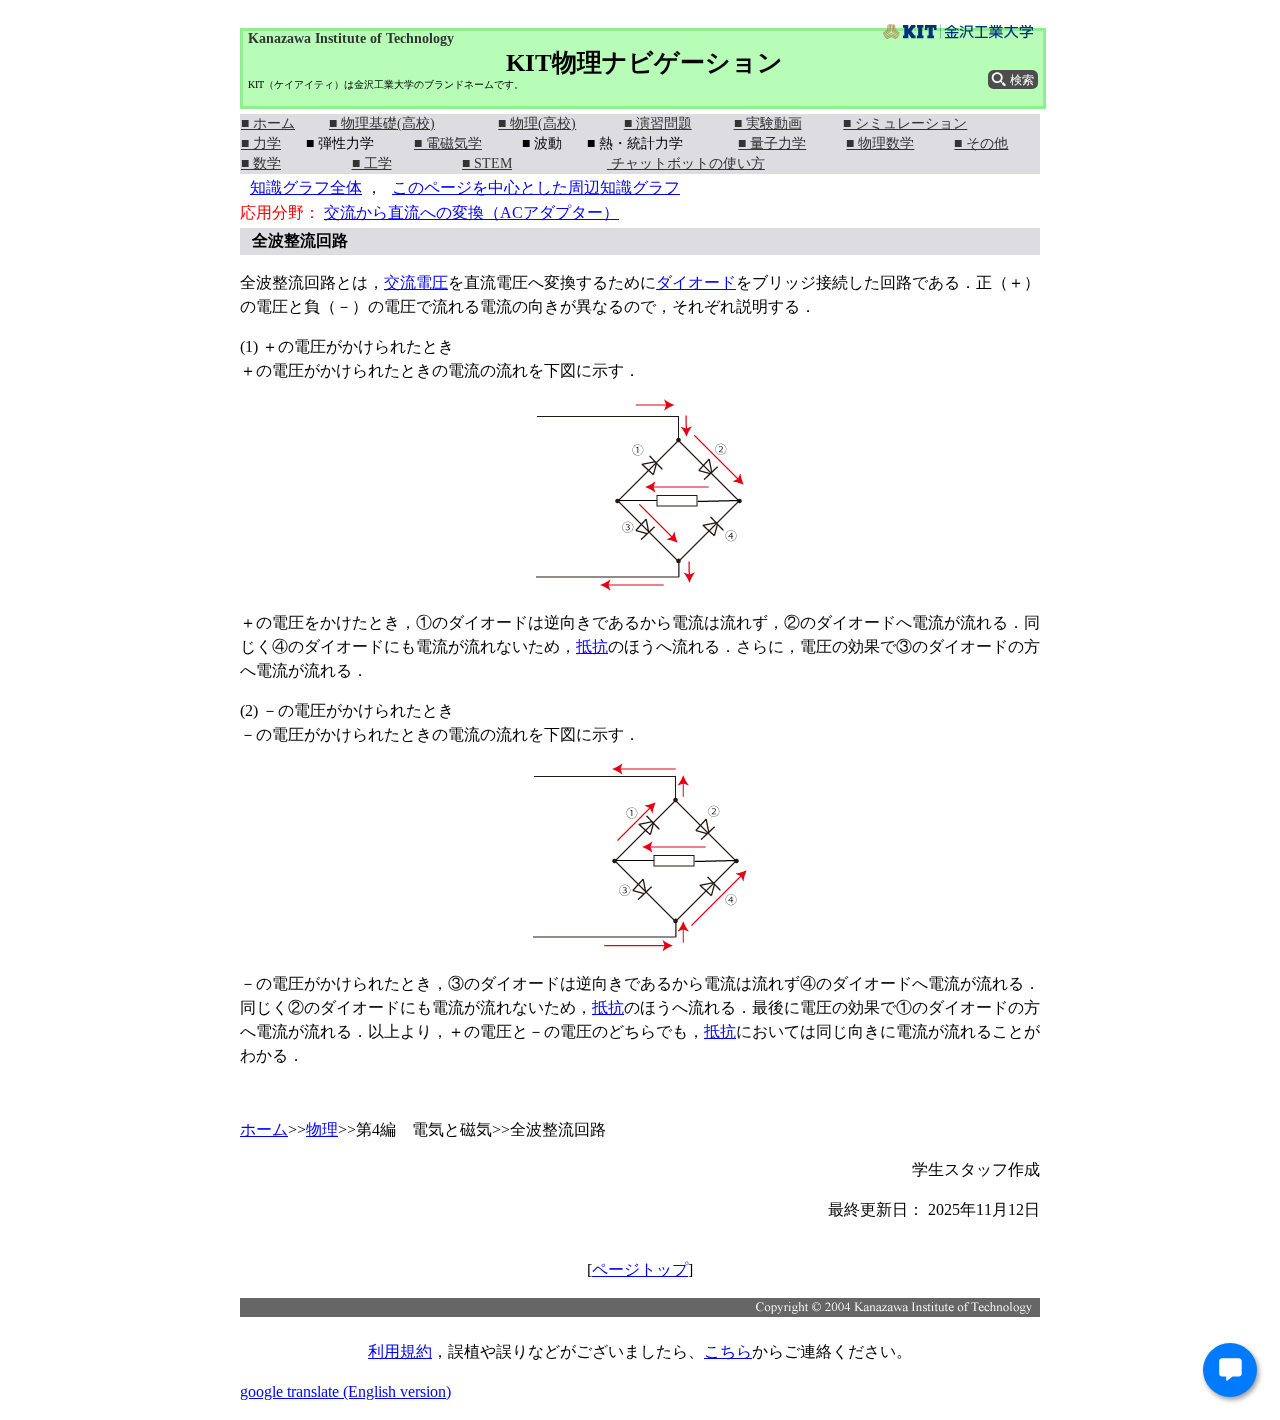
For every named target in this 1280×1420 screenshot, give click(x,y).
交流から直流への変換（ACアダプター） (471, 212)
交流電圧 (416, 282)
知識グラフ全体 (306, 187)
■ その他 (981, 143)
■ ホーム (268, 123)
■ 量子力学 (772, 143)
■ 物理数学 (880, 143)
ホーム (264, 1129)
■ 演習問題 (658, 123)
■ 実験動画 (768, 123)
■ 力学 (261, 143)
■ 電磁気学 (448, 143)
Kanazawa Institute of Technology (351, 38)
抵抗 (592, 646)
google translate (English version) (345, 1391)
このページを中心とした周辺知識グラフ (536, 187)
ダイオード (696, 282)
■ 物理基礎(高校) (382, 123)
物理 (322, 1129)
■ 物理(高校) (537, 123)
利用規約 (400, 1351)
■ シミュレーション (905, 123)
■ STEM (487, 163)
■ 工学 (372, 163)
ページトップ (640, 1269)
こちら (728, 1351)
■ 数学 (261, 163)
